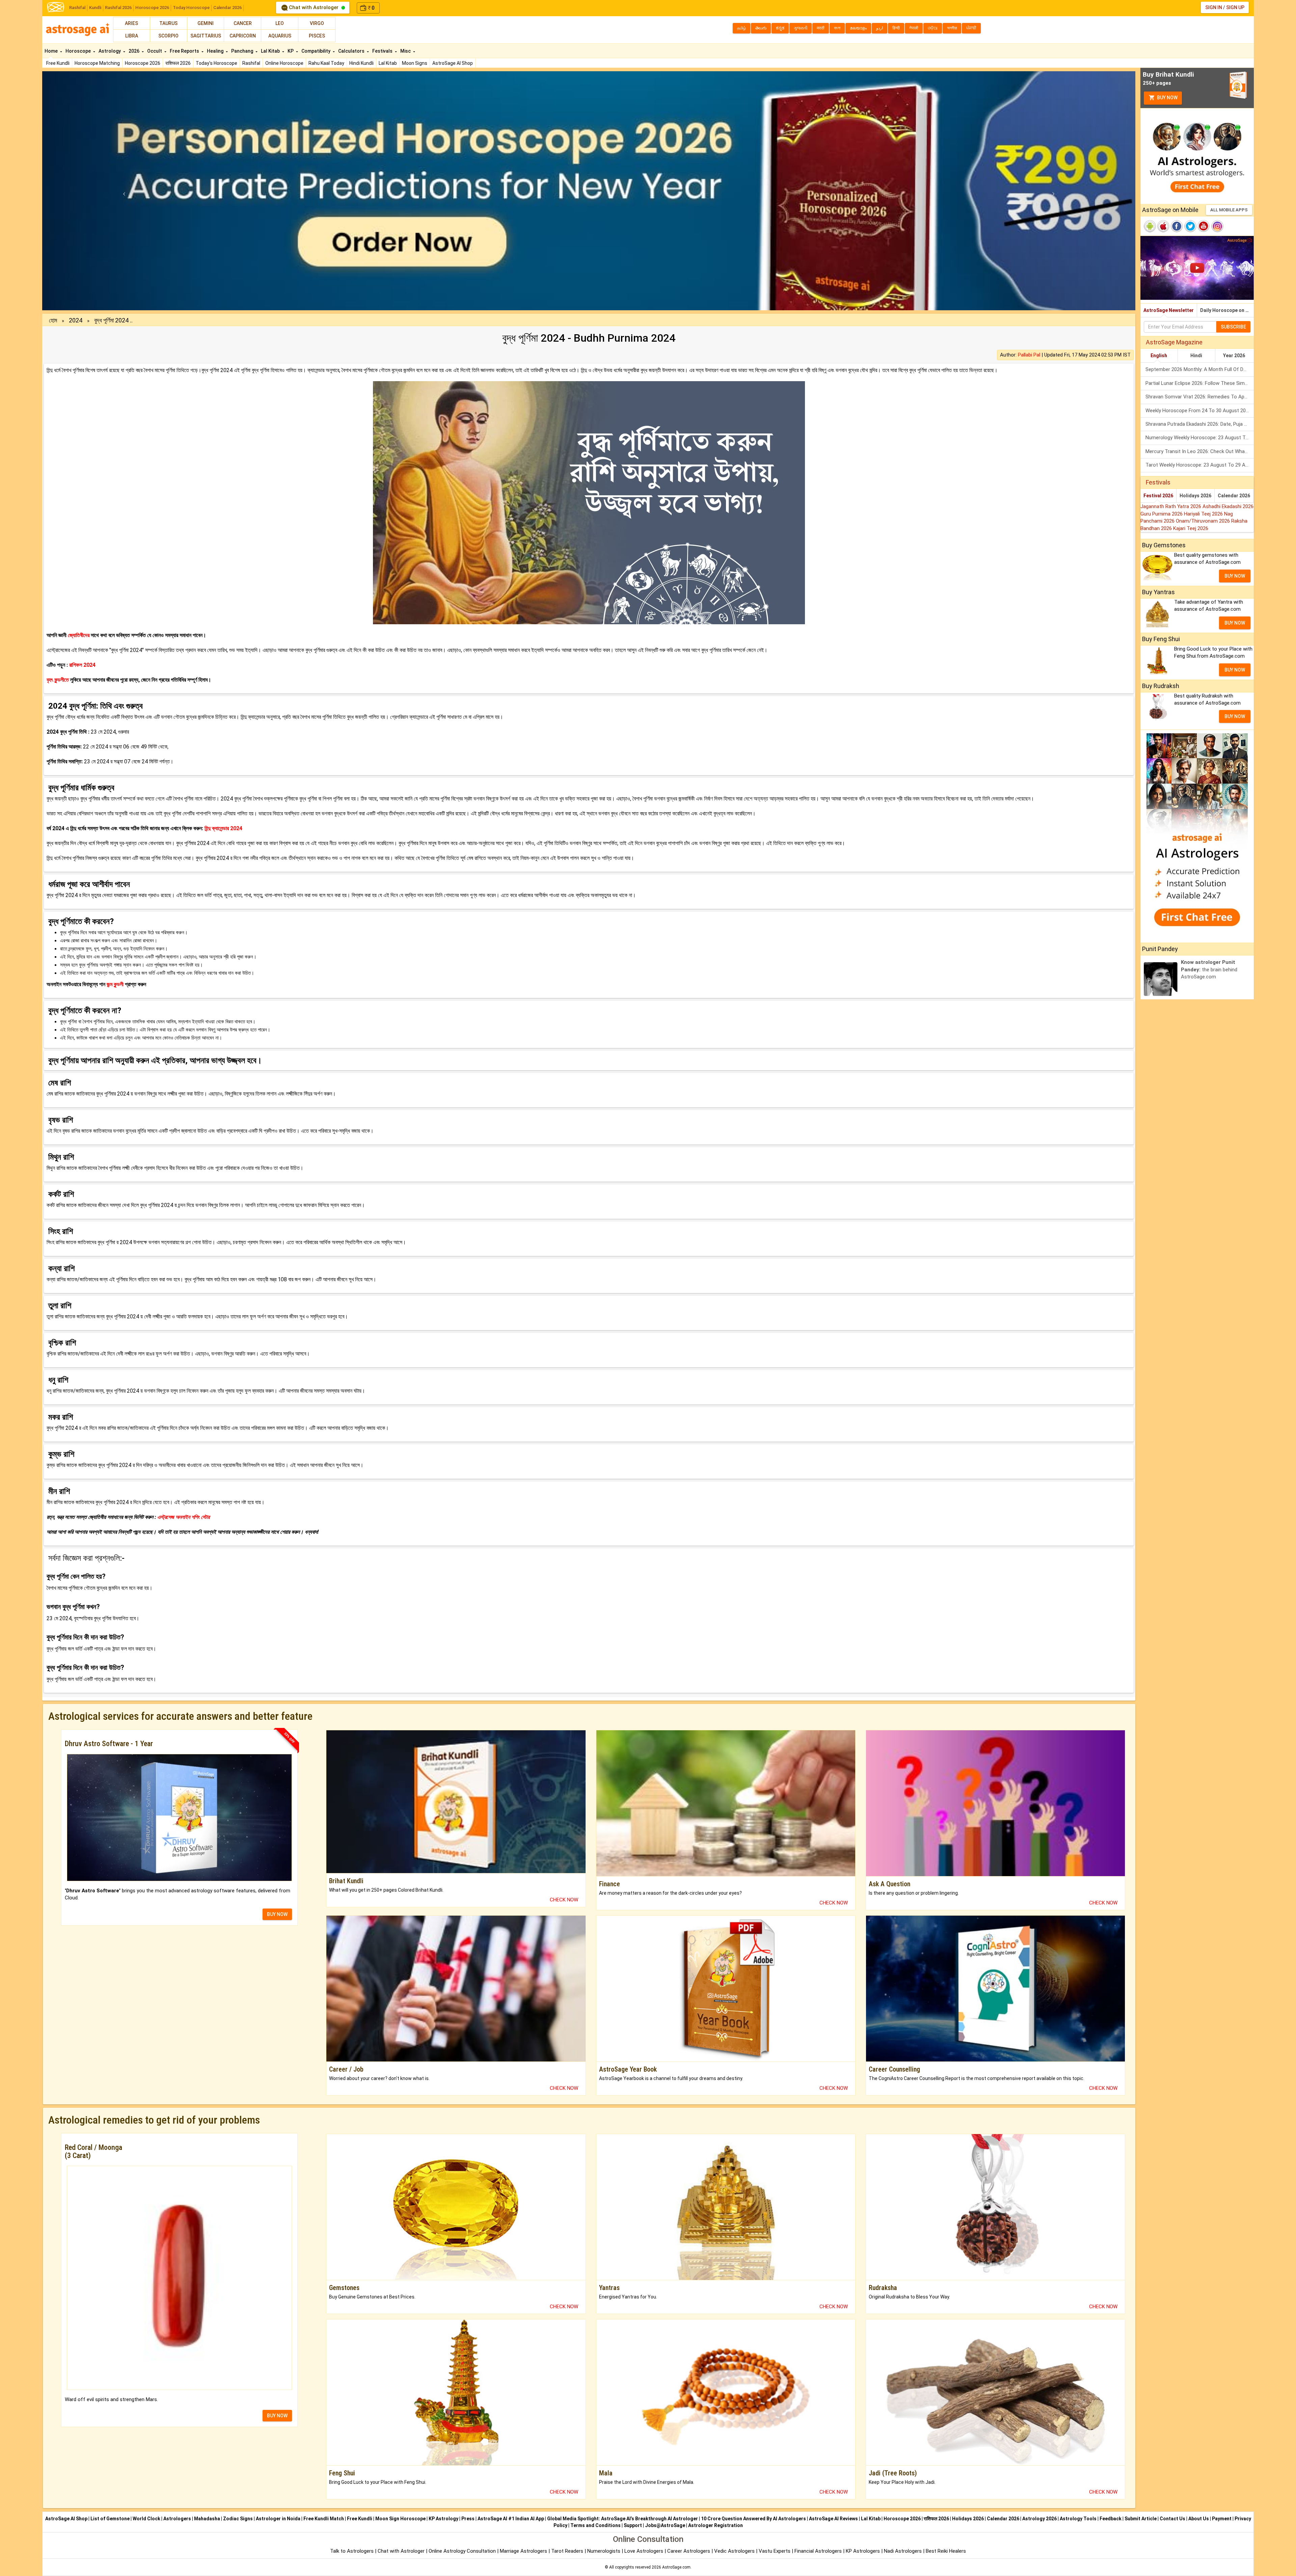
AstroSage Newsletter (1169, 310)
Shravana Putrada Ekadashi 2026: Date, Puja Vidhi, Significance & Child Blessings (1200, 424)
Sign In (1214, 7)
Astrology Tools (1078, 2519)
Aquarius (280, 36)
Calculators (352, 51)
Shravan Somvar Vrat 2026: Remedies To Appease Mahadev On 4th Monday (1200, 397)
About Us (1199, 2519)
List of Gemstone (110, 2519)
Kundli (95, 8)
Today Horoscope (191, 8)
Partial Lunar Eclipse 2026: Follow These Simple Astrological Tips (1200, 383)
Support (633, 2525)
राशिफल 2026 (178, 63)
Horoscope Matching (97, 63)
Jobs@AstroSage (665, 2525)
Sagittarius (206, 36)
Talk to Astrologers (352, 2551)
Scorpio (168, 36)
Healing (216, 51)
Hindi (1196, 356)
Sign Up (1235, 7)
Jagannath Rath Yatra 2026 (1171, 506)
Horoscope (79, 51)
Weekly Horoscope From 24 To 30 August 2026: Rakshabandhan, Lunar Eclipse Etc (1200, 411)
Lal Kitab (388, 63)
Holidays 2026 (1195, 496)
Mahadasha (207, 2519)
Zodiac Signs (238, 2519)
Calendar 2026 (227, 8)
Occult (155, 51)
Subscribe (1233, 327)
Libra (132, 36)
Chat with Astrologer (314, 7)
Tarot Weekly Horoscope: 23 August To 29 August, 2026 (1200, 465)
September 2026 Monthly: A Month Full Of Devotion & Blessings (1200, 369)
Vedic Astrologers (734, 2551)
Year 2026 (1234, 356)
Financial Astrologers (818, 2551)
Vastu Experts (775, 2551)
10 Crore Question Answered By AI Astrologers (753, 2519)
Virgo (317, 23)
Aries (131, 23)
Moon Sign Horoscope (400, 2519)
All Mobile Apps (1229, 210)
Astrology (110, 51)
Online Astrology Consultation (463, 2551)
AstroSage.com (676, 2567)
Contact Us (1172, 2519)
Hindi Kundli (361, 63)
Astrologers (177, 2519)
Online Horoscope (284, 63)
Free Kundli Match (324, 2519)
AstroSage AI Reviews (833, 2519)
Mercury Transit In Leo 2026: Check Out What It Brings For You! (1200, 451)
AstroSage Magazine (1174, 342)
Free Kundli (58, 63)
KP (291, 51)
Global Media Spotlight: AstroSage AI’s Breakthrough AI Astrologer (623, 2519)
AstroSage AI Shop (453, 63)
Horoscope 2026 (152, 8)
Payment (1222, 2519)
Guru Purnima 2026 (1162, 514)
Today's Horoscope (217, 63)
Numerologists (604, 2551)
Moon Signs (415, 63)
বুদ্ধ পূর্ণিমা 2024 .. (113, 320)
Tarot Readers (568, 2551)
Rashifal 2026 (118, 8)
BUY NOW (277, 1914)
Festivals (383, 51)
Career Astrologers (689, 2551)
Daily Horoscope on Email (1227, 310)
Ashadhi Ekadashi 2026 (1228, 506)
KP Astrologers (863, 2551)
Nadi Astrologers (903, 2551)
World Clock (146, 2519)
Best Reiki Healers (946, 2551)
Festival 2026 (1158, 496)
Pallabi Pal (1029, 355)
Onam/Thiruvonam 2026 (1204, 521)
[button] (124, 191)
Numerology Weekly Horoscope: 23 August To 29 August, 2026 (1200, 438)
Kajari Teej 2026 (1191, 528)
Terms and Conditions (596, 2525)
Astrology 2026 (1039, 2519)
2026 (134, 51)
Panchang (243, 51)
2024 (76, 320)
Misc (406, 51)
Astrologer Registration (715, 2525)
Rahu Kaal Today (326, 63)
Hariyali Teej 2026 (1204, 514)
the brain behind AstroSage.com (1209, 969)
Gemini (206, 23)
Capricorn (243, 36)
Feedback (1111, 2519)
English (1159, 356)
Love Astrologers (644, 2551)
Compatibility (316, 51)
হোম (53, 320)
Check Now (564, 1900)
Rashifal (77, 8)
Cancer (243, 23)
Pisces (317, 36)
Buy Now (1167, 98)
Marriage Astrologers (524, 2551)
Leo (280, 23)
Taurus (168, 23)
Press (468, 2519)
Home (52, 51)
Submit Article (1141, 2519)
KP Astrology (443, 2519)
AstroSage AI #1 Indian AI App (511, 2519)
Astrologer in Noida (278, 2519)
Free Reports (185, 51)
